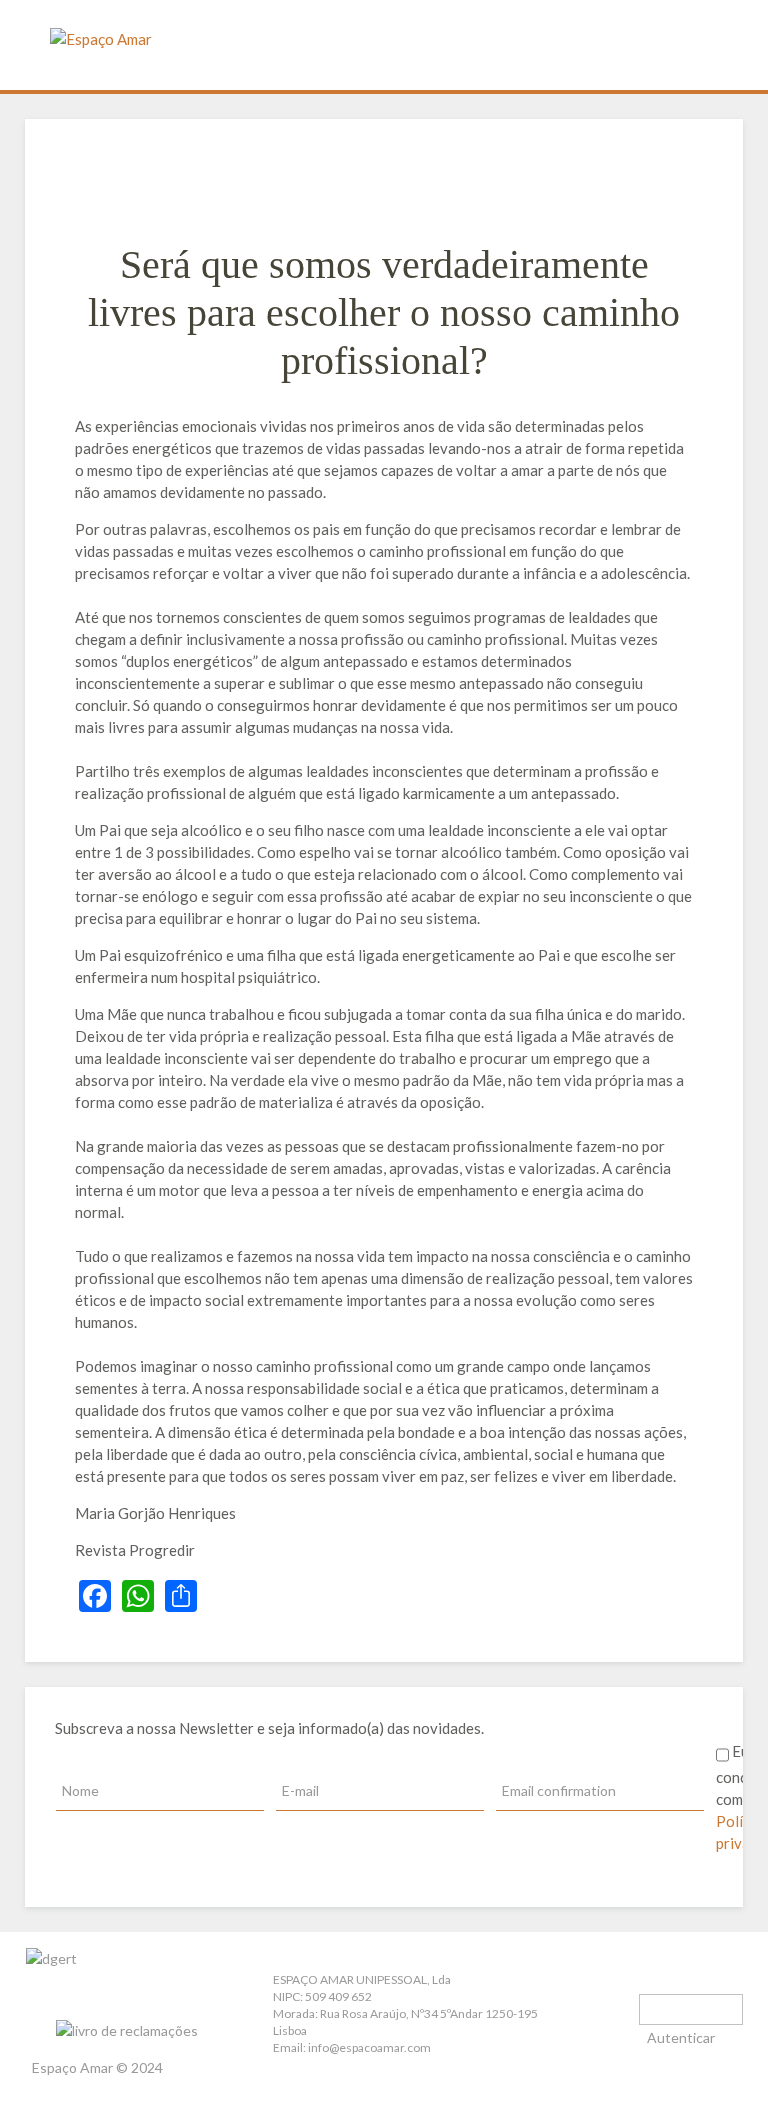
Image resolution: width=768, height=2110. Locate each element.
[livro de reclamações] (112, 2004)
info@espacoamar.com (369, 2047)
